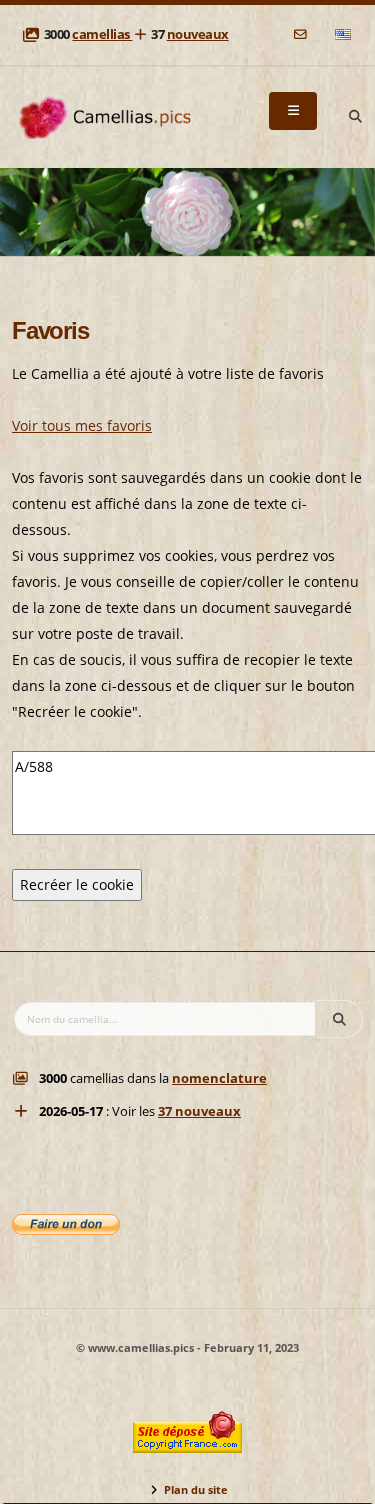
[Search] (355, 117)
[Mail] (301, 34)
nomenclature (219, 1078)
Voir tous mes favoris (82, 425)
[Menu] (293, 111)
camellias (102, 34)
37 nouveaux (199, 1111)
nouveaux (198, 34)
